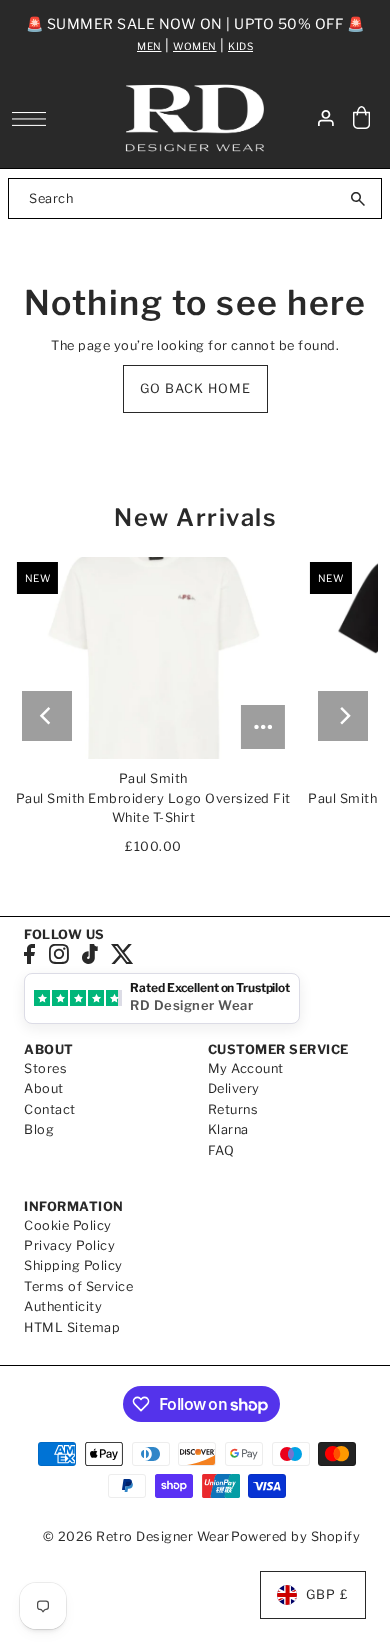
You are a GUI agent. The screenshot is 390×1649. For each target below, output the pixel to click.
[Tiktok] (90, 954)
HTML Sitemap (72, 1327)
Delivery (234, 1088)
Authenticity (63, 1306)
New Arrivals (195, 517)
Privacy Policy (69, 1245)
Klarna (228, 1129)
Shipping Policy (73, 1265)
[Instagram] (59, 954)
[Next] (343, 716)
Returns (233, 1109)
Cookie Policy (68, 1225)
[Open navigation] (34, 119)
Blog (39, 1129)
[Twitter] (122, 954)
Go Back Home (195, 388)
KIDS (240, 46)
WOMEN (195, 46)
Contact (50, 1109)
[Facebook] (29, 954)
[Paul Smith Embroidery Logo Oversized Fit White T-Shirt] (153, 658)
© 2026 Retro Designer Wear (136, 1536)
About (44, 1088)
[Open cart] (362, 118)
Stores (45, 1068)
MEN (149, 46)
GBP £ (327, 1594)
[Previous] (47, 716)
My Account (246, 1068)
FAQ (221, 1150)
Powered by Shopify (295, 1536)
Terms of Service (78, 1286)
